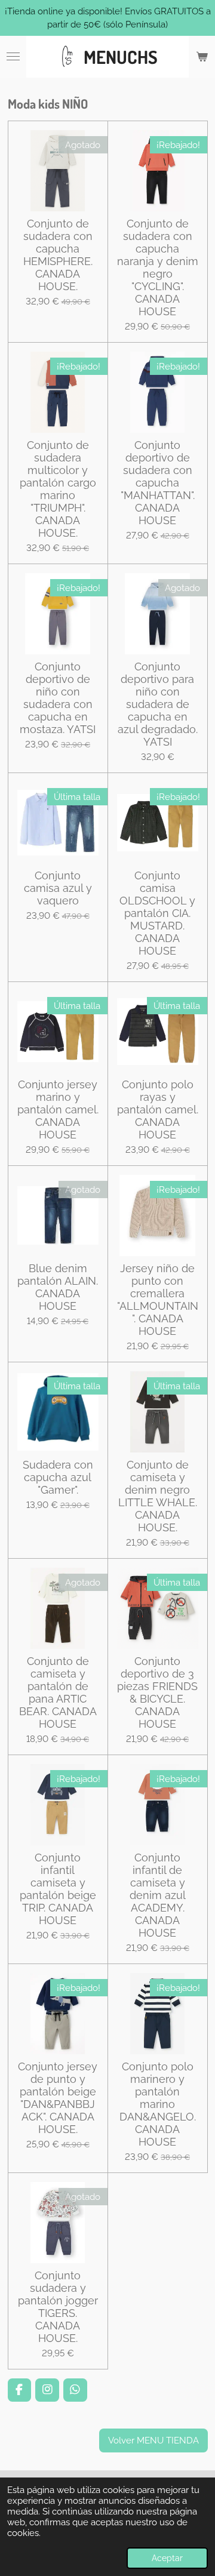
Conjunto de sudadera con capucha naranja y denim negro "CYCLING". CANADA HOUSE (158, 267)
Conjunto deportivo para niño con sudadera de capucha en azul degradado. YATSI (158, 704)
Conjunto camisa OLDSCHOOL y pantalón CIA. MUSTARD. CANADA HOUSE (157, 913)
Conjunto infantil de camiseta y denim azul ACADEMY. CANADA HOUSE (158, 1895)
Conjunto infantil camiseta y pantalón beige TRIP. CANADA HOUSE (58, 1889)
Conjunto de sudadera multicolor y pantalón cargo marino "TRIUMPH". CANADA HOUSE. (58, 489)
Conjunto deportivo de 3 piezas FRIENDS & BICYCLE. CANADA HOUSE (157, 1692)
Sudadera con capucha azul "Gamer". (58, 1477)
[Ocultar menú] (13, 57)
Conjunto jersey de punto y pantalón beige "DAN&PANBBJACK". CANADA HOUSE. (58, 2098)
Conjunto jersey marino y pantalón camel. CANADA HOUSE (58, 1110)
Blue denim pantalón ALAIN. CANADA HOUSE (58, 1287)
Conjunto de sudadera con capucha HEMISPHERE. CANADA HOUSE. (58, 255)
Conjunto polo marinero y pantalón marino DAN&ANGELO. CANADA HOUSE (158, 2104)
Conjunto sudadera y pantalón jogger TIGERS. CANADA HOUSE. (58, 2307)
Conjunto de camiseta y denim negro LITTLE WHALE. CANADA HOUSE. (158, 1496)
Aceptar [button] (167, 2558)
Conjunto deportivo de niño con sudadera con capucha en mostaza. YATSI (58, 698)
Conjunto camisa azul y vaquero (58, 888)
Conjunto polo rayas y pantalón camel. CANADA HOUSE (158, 1110)
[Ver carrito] (202, 57)
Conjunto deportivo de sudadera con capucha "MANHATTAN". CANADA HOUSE (158, 483)
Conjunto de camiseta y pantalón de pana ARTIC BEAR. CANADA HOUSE (58, 1692)
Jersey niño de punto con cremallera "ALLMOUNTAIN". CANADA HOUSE (158, 1300)
